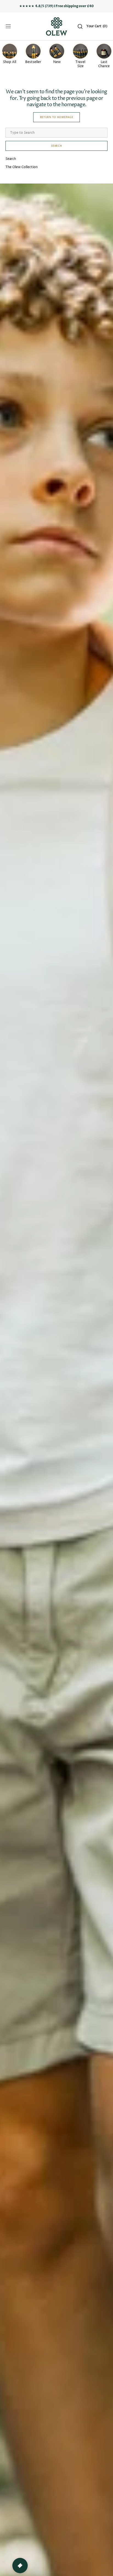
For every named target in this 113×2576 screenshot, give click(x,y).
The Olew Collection (22, 167)
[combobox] (56, 133)
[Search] (80, 26)
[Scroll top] (106, 2569)
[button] (8, 26)
